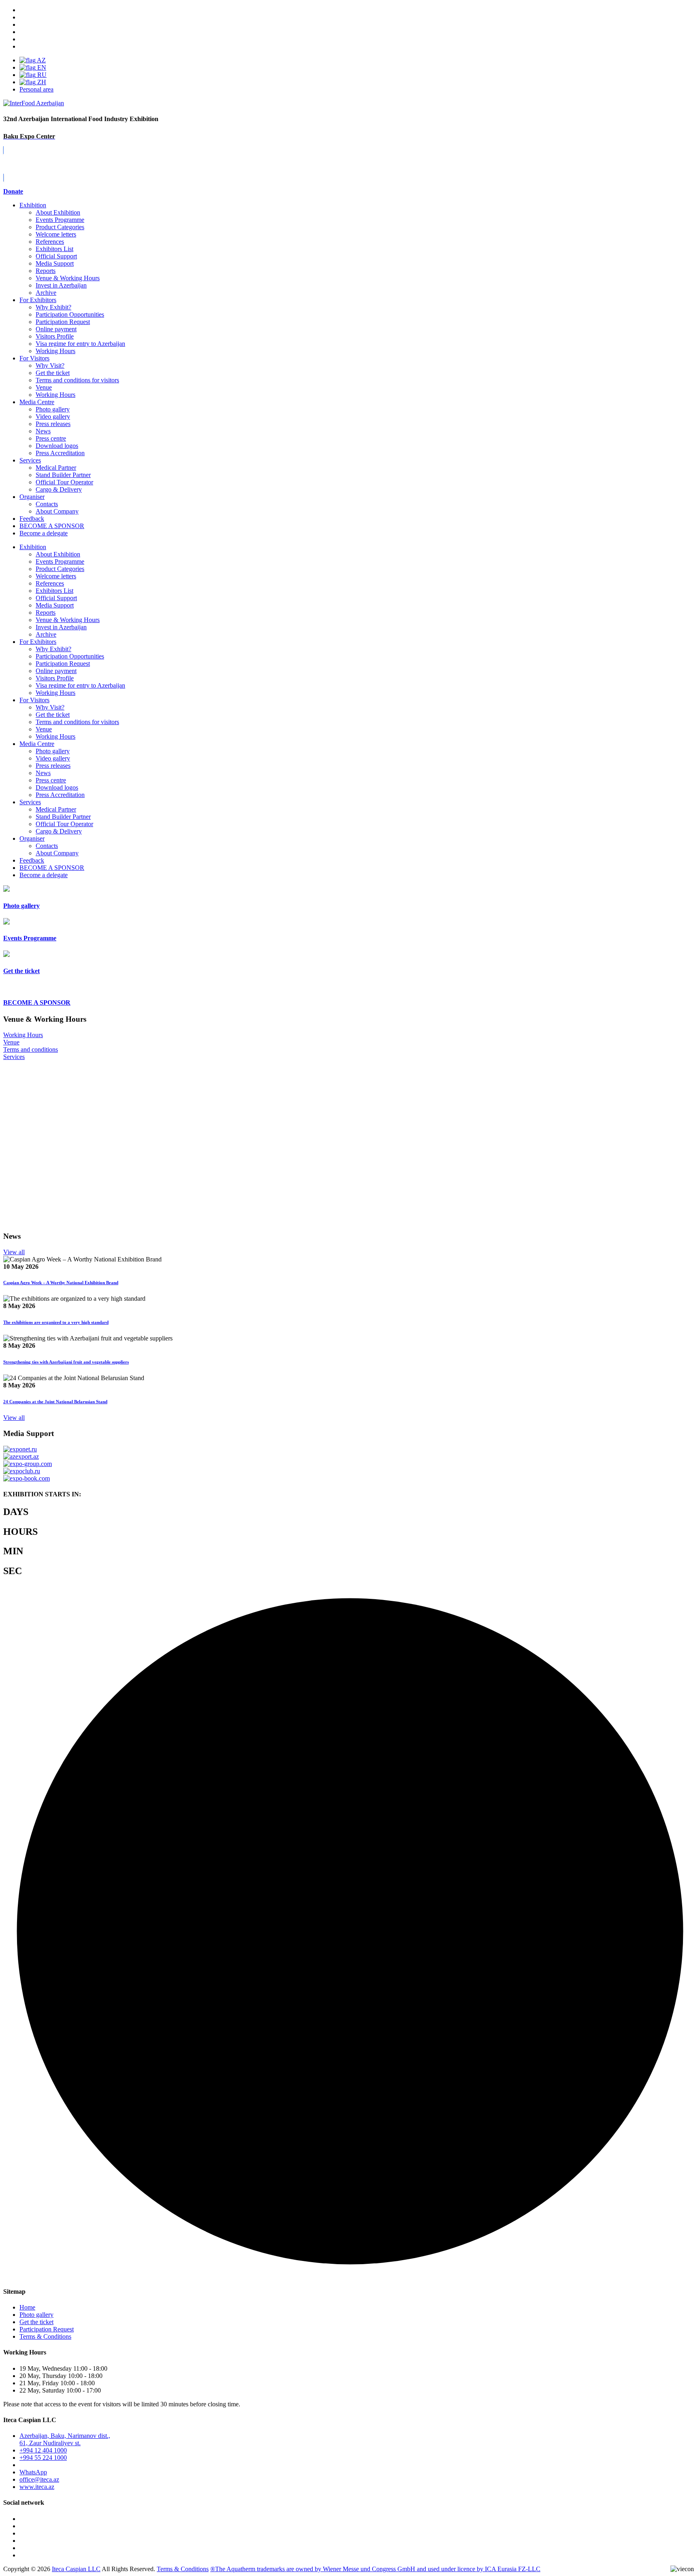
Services (30, 460)
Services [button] (30, 802)
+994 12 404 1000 (43, 2450)
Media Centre (37, 402)
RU (41, 75)
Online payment (56, 329)
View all (14, 1252)
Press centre (51, 438)
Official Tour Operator (64, 482)
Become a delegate (44, 875)
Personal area (36, 89)
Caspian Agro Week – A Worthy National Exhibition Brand (61, 1283)
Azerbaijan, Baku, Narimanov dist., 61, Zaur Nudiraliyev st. (65, 2439)
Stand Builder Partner (63, 475)
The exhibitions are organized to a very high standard (56, 1322)
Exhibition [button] (33, 547)
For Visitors (34, 358)
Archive (46, 293)
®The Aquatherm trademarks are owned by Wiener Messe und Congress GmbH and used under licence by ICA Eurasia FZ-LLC (375, 2569)
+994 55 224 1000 (43, 2458)
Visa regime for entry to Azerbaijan (80, 344)
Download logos (57, 446)
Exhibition (33, 205)
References (50, 242)
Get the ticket (53, 373)
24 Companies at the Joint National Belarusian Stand (55, 1402)
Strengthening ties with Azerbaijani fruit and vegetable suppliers (66, 1362)
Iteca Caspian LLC (76, 2569)
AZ (41, 60)
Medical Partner (56, 468)
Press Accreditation (60, 453)
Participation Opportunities (70, 314)
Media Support (55, 263)
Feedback (32, 519)
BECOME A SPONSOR (52, 868)
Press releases (53, 424)
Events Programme (60, 220)
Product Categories (60, 227)
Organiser (32, 497)
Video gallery (53, 417)
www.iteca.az (37, 2487)
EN (41, 67)
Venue (44, 387)
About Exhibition (58, 212)
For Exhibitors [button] (38, 642)
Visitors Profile (55, 336)
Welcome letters (56, 234)
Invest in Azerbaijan (61, 285)
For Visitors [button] (34, 700)
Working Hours (55, 351)
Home (27, 2307)
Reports (46, 271)
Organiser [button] (32, 838)
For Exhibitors (38, 300)
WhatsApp (33, 2472)
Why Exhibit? (53, 307)
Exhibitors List (54, 249)
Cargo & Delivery (59, 489)
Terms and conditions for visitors (77, 380)
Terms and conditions (31, 1049)
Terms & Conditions (45, 2336)
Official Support (56, 256)
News (43, 431)
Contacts (47, 504)
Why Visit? (50, 365)
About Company (57, 511)
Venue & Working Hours (68, 278)
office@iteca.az (39, 2479)
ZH (41, 82)
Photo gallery (53, 409)
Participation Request (63, 322)
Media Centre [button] (37, 744)
